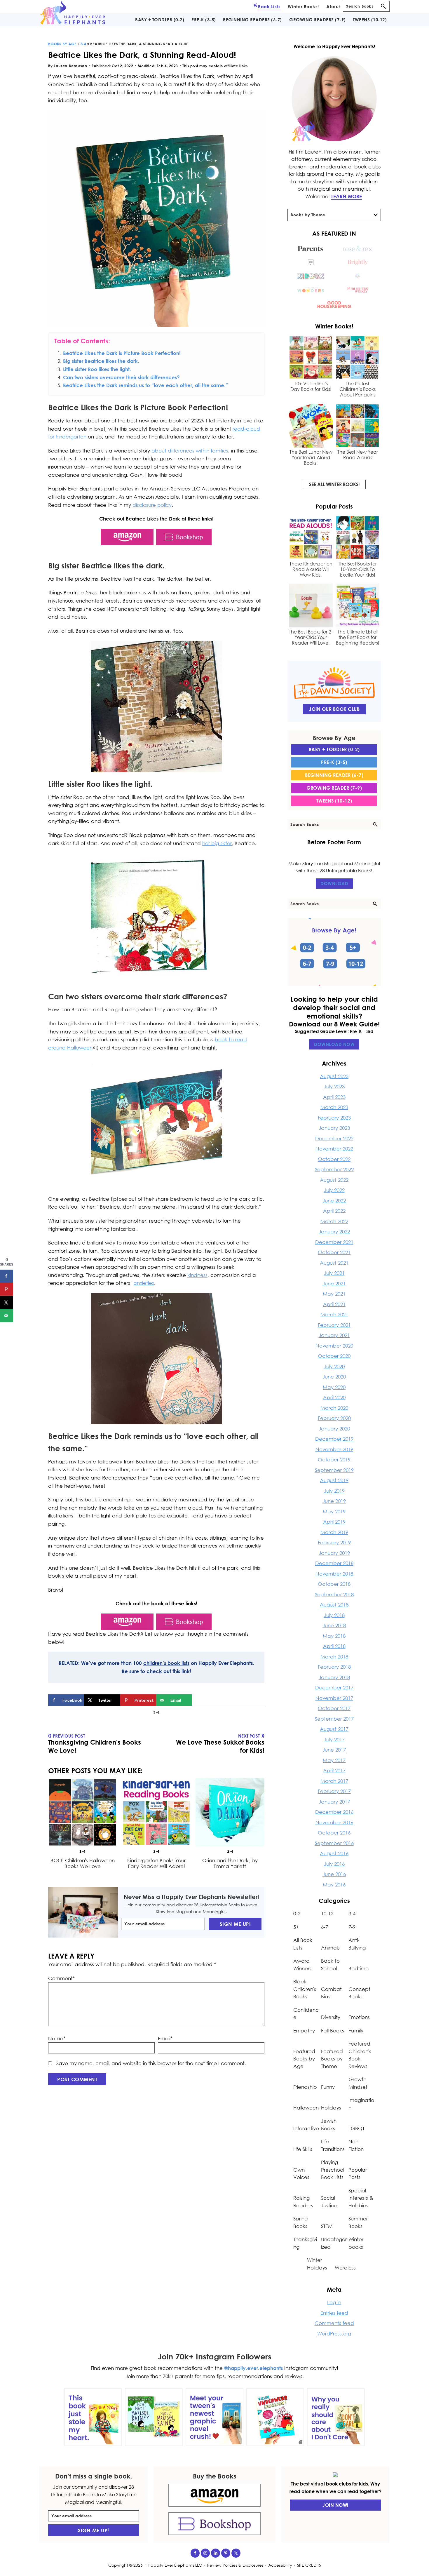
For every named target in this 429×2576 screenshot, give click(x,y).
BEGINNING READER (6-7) (334, 775)
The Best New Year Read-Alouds (358, 455)
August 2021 (334, 1263)
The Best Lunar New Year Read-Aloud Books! (311, 458)
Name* (57, 2038)
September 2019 (334, 1470)
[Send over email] (7, 1315)
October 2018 (334, 1584)
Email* (165, 2038)
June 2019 (334, 1501)
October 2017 (334, 1708)
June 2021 (334, 1283)
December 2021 (334, 1242)
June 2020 (334, 1377)
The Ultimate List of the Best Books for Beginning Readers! (358, 637)
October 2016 (334, 1833)
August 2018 (334, 1605)
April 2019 (334, 1522)
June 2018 (334, 1625)
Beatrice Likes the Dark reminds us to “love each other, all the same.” (145, 385)
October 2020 (334, 1356)
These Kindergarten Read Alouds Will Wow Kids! (311, 569)
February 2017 (334, 1791)
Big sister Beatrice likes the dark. (101, 361)
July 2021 (334, 1273)
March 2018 (334, 1657)
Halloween (306, 2108)
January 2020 (334, 1429)
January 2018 (334, 1677)
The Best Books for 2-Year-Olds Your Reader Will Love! (311, 637)
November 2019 (334, 1449)
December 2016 (334, 1812)
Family (356, 2031)
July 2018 (334, 1615)
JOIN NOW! (335, 2505)
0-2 (297, 1913)
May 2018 (334, 1636)
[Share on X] (7, 1302)
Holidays (331, 2108)
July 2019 (334, 1491)
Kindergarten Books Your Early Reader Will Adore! (156, 1863)
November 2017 (334, 1698)
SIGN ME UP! (235, 1924)
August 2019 (334, 1480)
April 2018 (334, 1646)
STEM (327, 2226)
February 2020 (334, 1418)
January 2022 (334, 1232)
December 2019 (334, 1439)
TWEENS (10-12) (334, 801)
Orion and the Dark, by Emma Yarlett (230, 1863)
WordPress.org (334, 2334)
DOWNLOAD (334, 883)
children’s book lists (166, 1663)
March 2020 (334, 1408)
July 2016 (334, 1864)
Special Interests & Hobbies (361, 2198)
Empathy (304, 2031)
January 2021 (334, 1335)
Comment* (61, 1978)
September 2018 (334, 1594)
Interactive (306, 2128)
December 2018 (334, 1563)
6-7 (325, 1927)
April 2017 (334, 1770)
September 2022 (334, 1169)
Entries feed (334, 2313)
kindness (197, 1275)
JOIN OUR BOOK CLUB (334, 709)
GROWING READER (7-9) (334, 788)
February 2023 (334, 1118)
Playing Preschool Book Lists (333, 2170)
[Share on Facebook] (7, 1276)
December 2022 (334, 1138)
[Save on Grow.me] (198, 1700)
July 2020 (334, 1366)
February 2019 (334, 1542)
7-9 (352, 1927)
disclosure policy (152, 505)
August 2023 (334, 1076)
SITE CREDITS (309, 2565)
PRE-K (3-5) (334, 762)
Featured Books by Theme (332, 2059)
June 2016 (334, 1874)
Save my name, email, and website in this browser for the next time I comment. (151, 2063)
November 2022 (334, 1149)
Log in (334, 2302)
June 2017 (334, 1750)
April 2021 (334, 1304)
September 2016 (334, 1843)
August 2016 (334, 1853)
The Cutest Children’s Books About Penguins (357, 389)
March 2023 (334, 1107)
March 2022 (334, 1221)
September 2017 (334, 1719)
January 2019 (334, 1553)
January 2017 (334, 1802)
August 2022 (334, 1180)
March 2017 (334, 1781)
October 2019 (334, 1460)
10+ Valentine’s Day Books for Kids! (311, 387)
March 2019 (334, 1532)
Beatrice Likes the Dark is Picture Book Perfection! (122, 353)
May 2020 (334, 1387)
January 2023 (334, 1128)
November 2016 (334, 1822)
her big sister (217, 843)
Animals (330, 1948)
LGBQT (356, 2128)
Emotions (359, 2017)
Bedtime (359, 1968)
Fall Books (333, 2031)
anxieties (144, 1283)
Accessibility (280, 2565)
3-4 (83, 44)
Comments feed (334, 2323)
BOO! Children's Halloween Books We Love (83, 1863)
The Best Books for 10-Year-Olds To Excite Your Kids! (357, 569)
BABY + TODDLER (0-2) (334, 749)
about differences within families (190, 451)
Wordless (345, 2268)
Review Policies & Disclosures (235, 2565)
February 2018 (334, 1667)
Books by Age (62, 44)
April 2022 (334, 1211)
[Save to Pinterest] (7, 1289)
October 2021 (334, 1252)
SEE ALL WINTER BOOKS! (334, 484)
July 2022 (334, 1190)
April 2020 (334, 1397)
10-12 (327, 1913)
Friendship (305, 2087)
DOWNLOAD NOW (334, 1044)
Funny (328, 2087)
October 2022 (334, 1159)
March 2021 (334, 1314)
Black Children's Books (305, 1989)
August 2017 (334, 1729)
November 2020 (334, 1346)
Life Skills (303, 2149)
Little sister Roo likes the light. (97, 369)
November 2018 (334, 1574)
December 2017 (334, 1688)
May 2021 (334, 1294)
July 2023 (334, 1086)
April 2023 (334, 1097)
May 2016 (334, 1885)
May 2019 (334, 1511)
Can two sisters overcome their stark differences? (121, 377)
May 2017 (334, 1760)
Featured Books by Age (304, 2059)
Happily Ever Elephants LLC (175, 2565)
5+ (296, 1927)
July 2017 (334, 1739)
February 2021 (334, 1325)
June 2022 (334, 1201)
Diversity (331, 2017)
